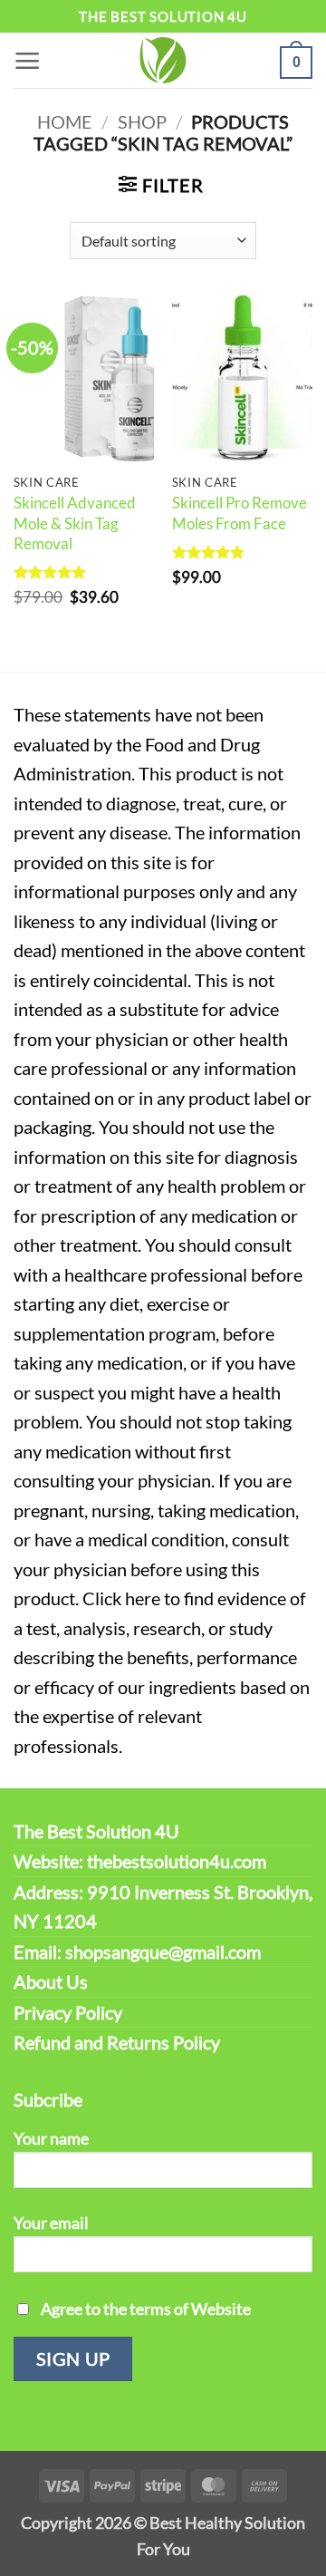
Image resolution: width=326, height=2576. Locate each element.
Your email (51, 2223)
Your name (51, 2138)
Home (65, 121)
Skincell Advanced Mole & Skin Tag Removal (75, 523)
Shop (142, 121)
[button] (28, 60)
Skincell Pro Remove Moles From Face (240, 513)
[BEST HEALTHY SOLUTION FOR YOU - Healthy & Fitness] (163, 60)
